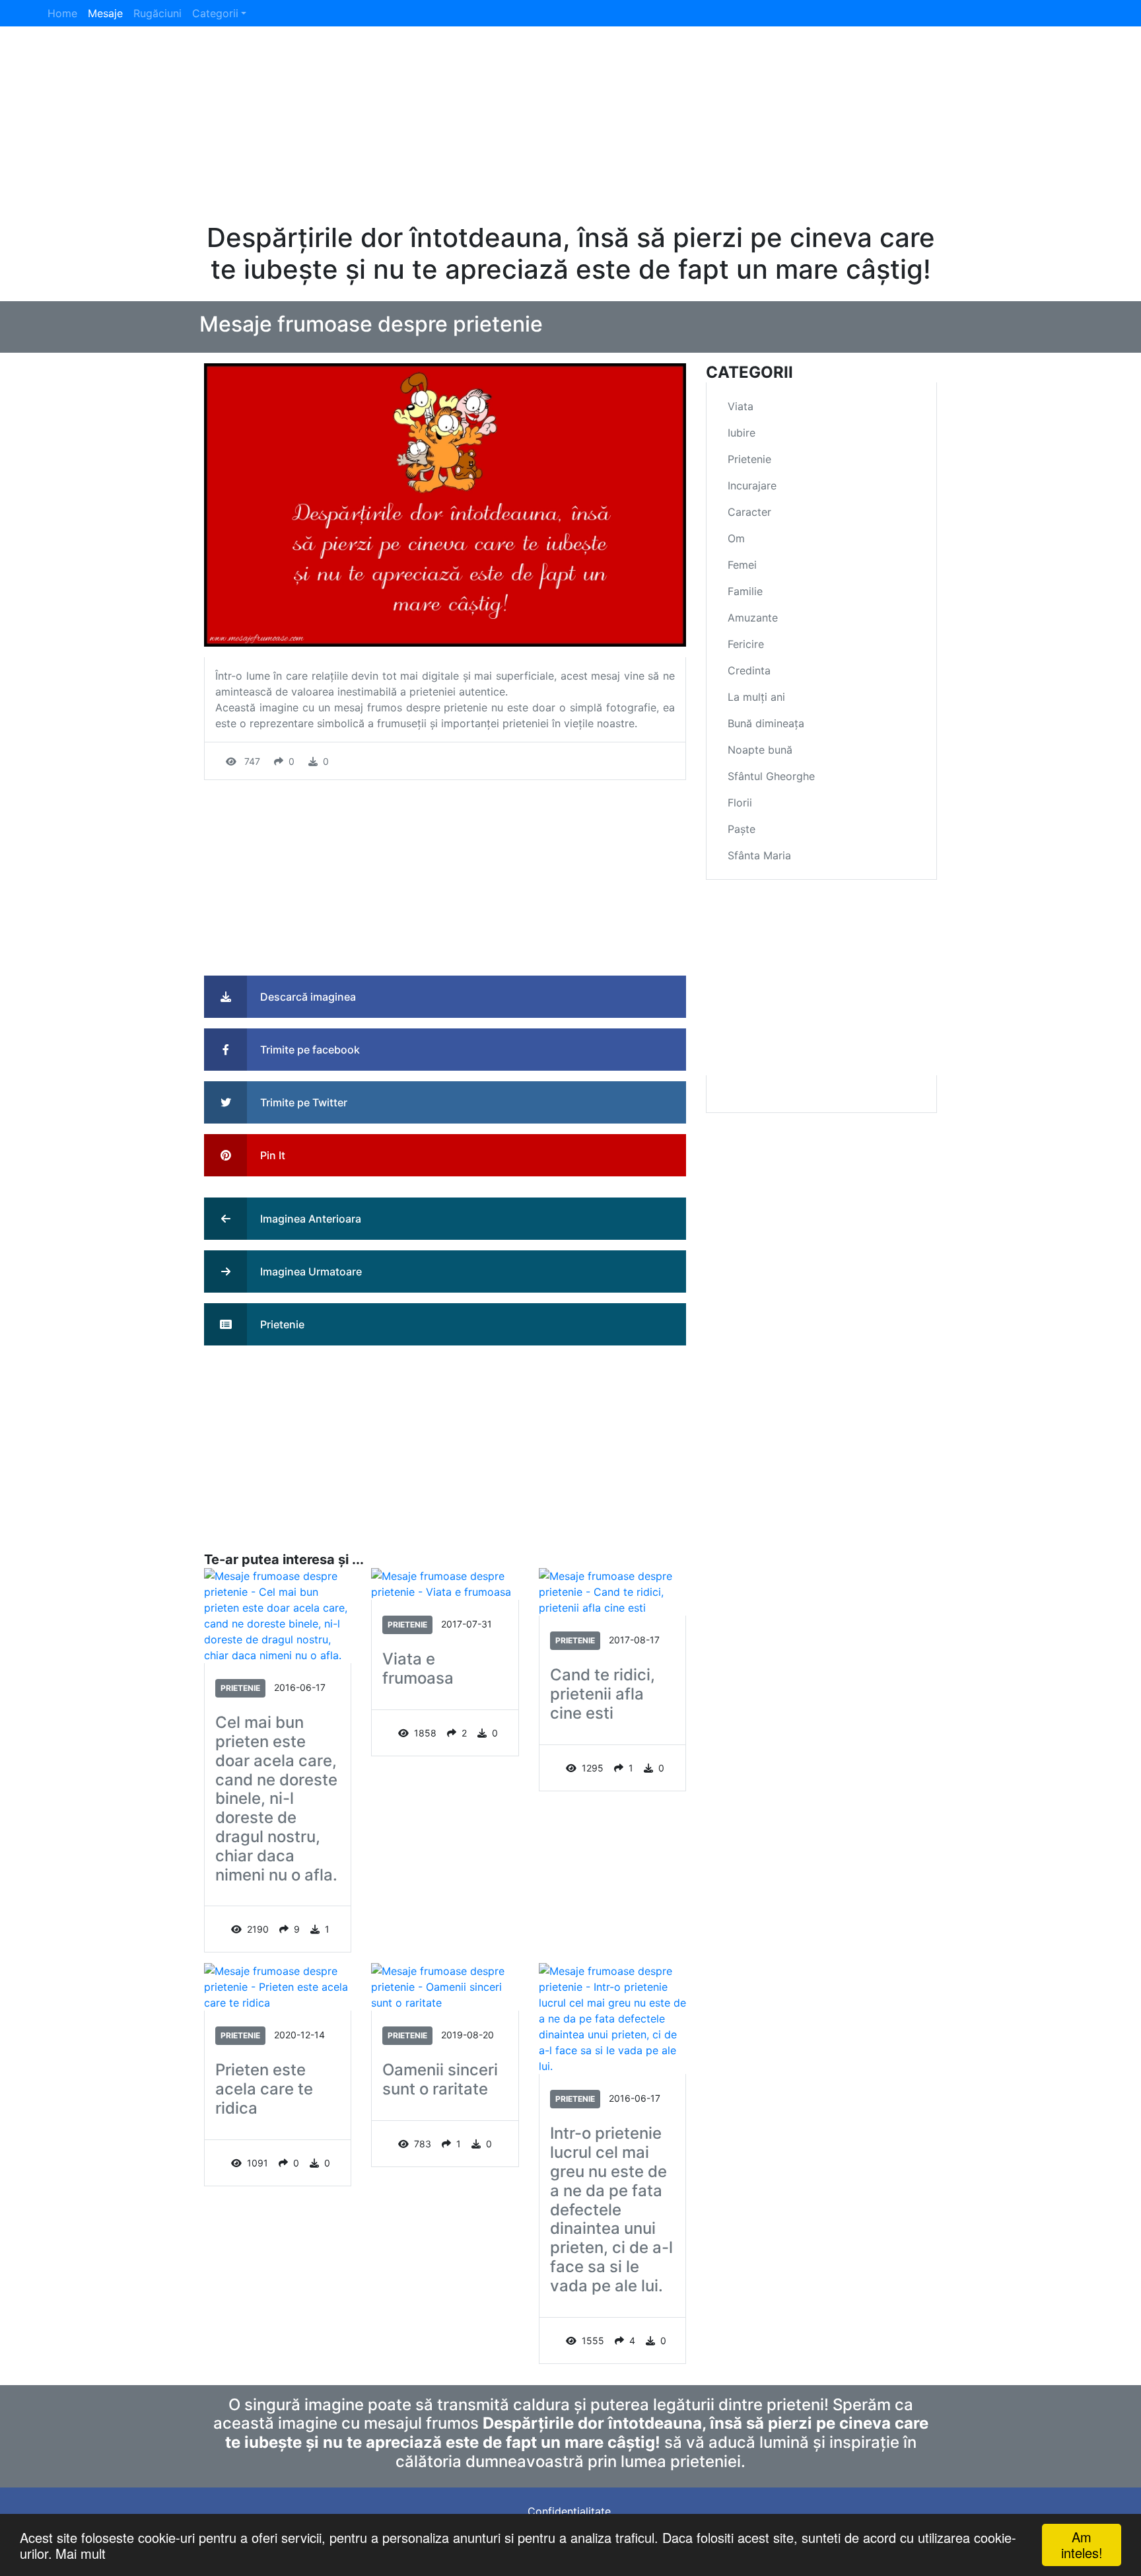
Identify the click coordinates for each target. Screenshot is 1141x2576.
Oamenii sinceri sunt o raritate (440, 2080)
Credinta (749, 670)
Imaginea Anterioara (309, 1219)
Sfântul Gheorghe (771, 776)
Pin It (271, 1155)
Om (736, 538)
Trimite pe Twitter (302, 1102)
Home (62, 13)
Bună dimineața (766, 723)
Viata (741, 406)
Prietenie (281, 1324)
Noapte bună (760, 750)
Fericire (746, 644)
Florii (740, 803)
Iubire (742, 433)
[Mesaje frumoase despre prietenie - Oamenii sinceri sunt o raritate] (445, 1986)
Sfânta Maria (759, 855)
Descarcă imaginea (307, 997)
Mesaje (105, 13)
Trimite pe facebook (309, 1050)
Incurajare (752, 485)
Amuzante (753, 618)
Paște (742, 829)
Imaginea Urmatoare (310, 1271)
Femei (742, 565)
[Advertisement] (570, 129)
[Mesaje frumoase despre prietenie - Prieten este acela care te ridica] (278, 1986)
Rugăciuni (157, 13)
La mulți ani (756, 697)
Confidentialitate (569, 2511)
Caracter (749, 512)
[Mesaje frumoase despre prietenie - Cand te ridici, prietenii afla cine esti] (612, 1591)
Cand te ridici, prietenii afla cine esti (603, 1694)
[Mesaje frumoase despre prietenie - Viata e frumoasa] (445, 1583)
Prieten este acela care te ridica (264, 2089)
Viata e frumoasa (418, 1669)
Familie (745, 591)
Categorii (215, 13)
